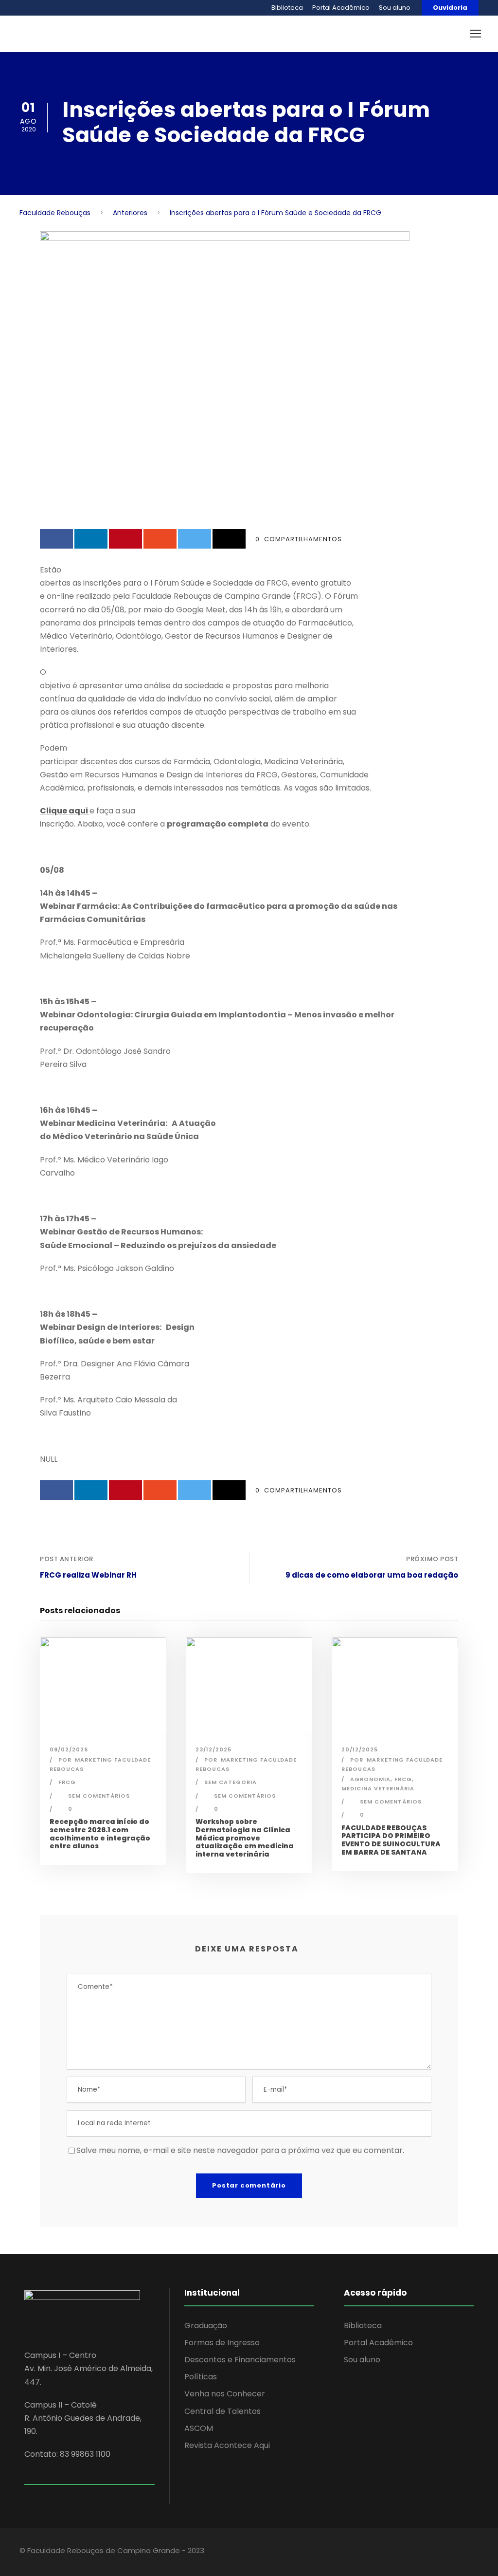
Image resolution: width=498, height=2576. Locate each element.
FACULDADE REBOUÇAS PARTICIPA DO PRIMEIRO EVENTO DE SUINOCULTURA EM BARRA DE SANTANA (391, 1840)
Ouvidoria (450, 8)
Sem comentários (99, 1796)
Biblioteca (287, 8)
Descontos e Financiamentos (240, 2360)
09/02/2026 (69, 1749)
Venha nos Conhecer (225, 2394)
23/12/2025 (213, 1749)
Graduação (206, 2326)
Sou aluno (395, 8)
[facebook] (400, 2552)
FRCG (67, 1782)
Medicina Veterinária (378, 1788)
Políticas (201, 2377)
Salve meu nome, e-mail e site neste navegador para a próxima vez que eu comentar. (240, 2150)
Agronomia (370, 1779)
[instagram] (451, 2552)
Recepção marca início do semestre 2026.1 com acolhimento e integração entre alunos (100, 1834)
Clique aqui (65, 811)
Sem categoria (231, 1782)
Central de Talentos (222, 2411)
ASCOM (199, 2428)
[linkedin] (417, 2552)
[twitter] (434, 2552)
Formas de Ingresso (222, 2343)
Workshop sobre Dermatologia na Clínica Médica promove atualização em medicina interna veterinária (245, 1838)
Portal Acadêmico (341, 8)
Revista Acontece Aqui (227, 2445)
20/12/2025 (360, 1749)
